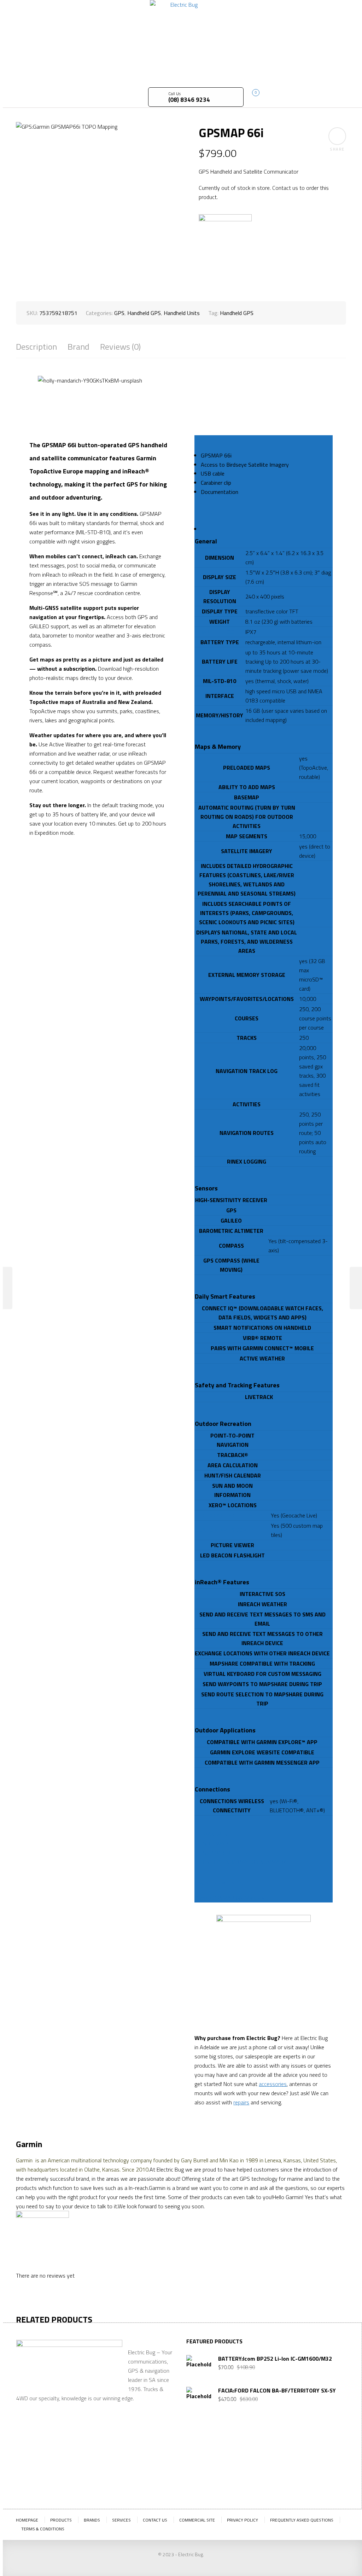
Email (267, 2447)
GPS (119, 313)
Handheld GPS (144, 313)
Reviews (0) (120, 347)
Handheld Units (182, 313)
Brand (78, 347)
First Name (200, 2453)
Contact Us (155, 2520)
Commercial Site (197, 2520)
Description (36, 347)
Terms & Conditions (43, 2529)
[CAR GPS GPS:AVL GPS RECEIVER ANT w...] (6, 1288)
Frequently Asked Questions (302, 2520)
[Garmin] (225, 241)
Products (61, 2520)
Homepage (27, 2520)
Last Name (236, 2453)
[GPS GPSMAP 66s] (356, 1288)
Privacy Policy (243, 2520)
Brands (92, 2520)
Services (121, 2520)
